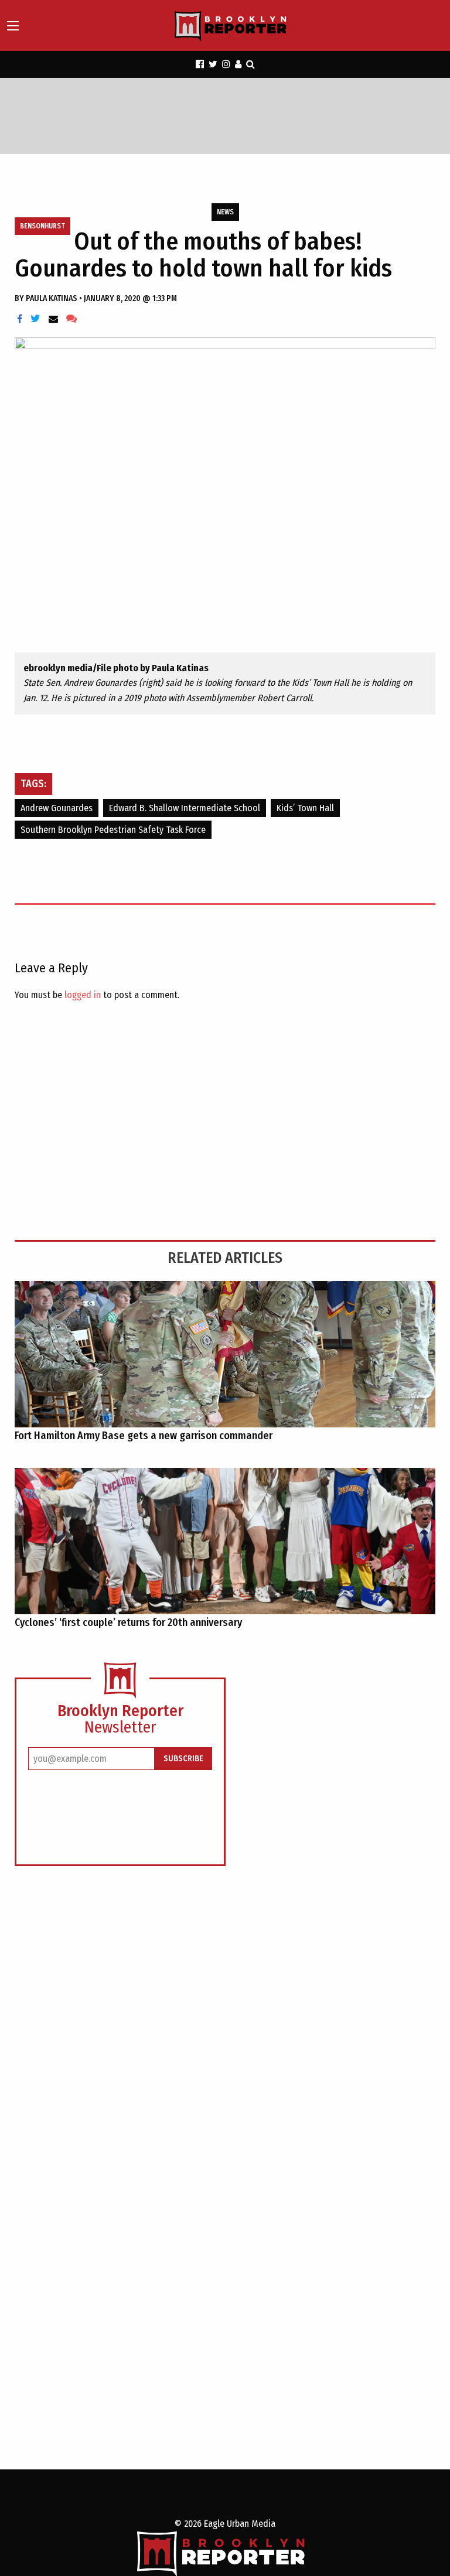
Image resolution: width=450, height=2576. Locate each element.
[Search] (250, 64)
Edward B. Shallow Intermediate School (185, 808)
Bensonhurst (42, 226)
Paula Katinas (52, 298)
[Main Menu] (13, 26)
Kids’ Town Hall (305, 808)
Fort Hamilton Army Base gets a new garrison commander (144, 1436)
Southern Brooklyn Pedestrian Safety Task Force (113, 830)
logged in (83, 995)
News (225, 212)
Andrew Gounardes (57, 808)
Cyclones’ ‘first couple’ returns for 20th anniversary (129, 1622)
